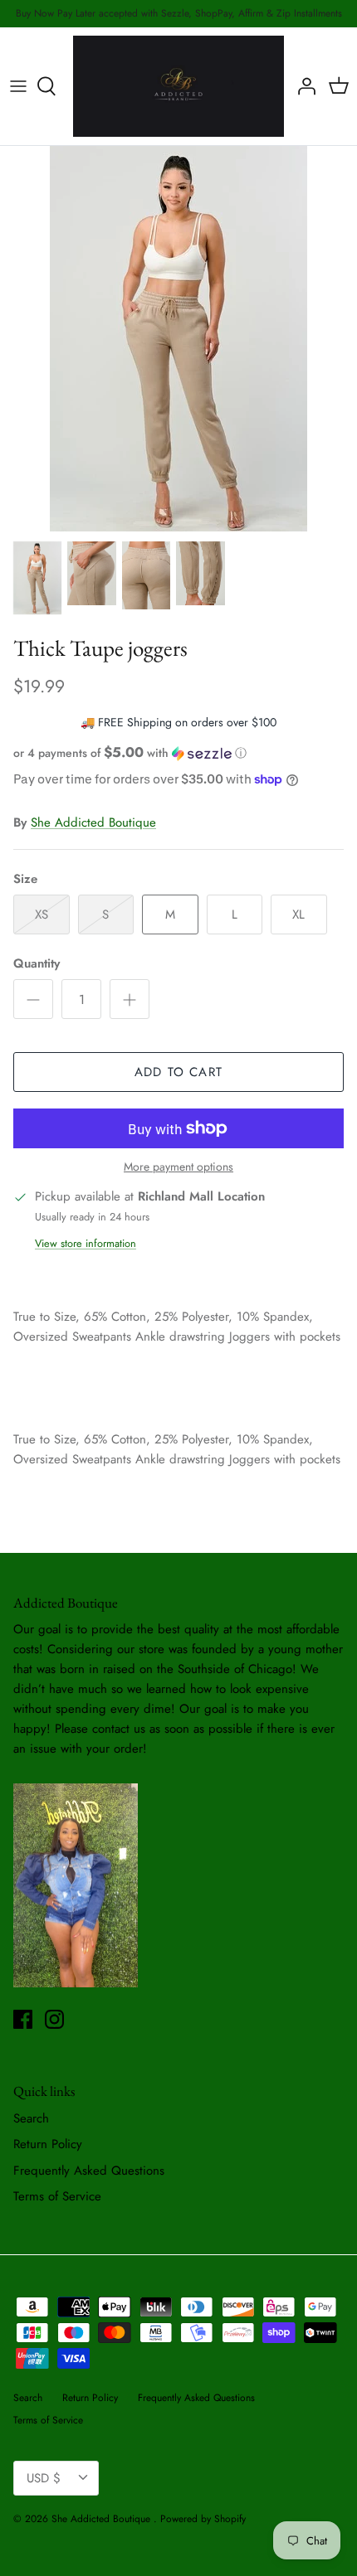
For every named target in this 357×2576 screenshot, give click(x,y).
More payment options (178, 1167)
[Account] (302, 86)
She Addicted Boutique (93, 822)
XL (298, 914)
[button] (178, 753)
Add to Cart (178, 1072)
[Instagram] (54, 2019)
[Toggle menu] (18, 86)
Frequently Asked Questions (89, 2171)
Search (31, 2118)
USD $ (44, 2478)
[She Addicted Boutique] (178, 86)
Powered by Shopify (203, 2519)
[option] (178, 339)
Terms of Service (57, 2196)
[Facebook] (23, 2019)
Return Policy (48, 2144)
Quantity (37, 964)
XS (42, 914)
